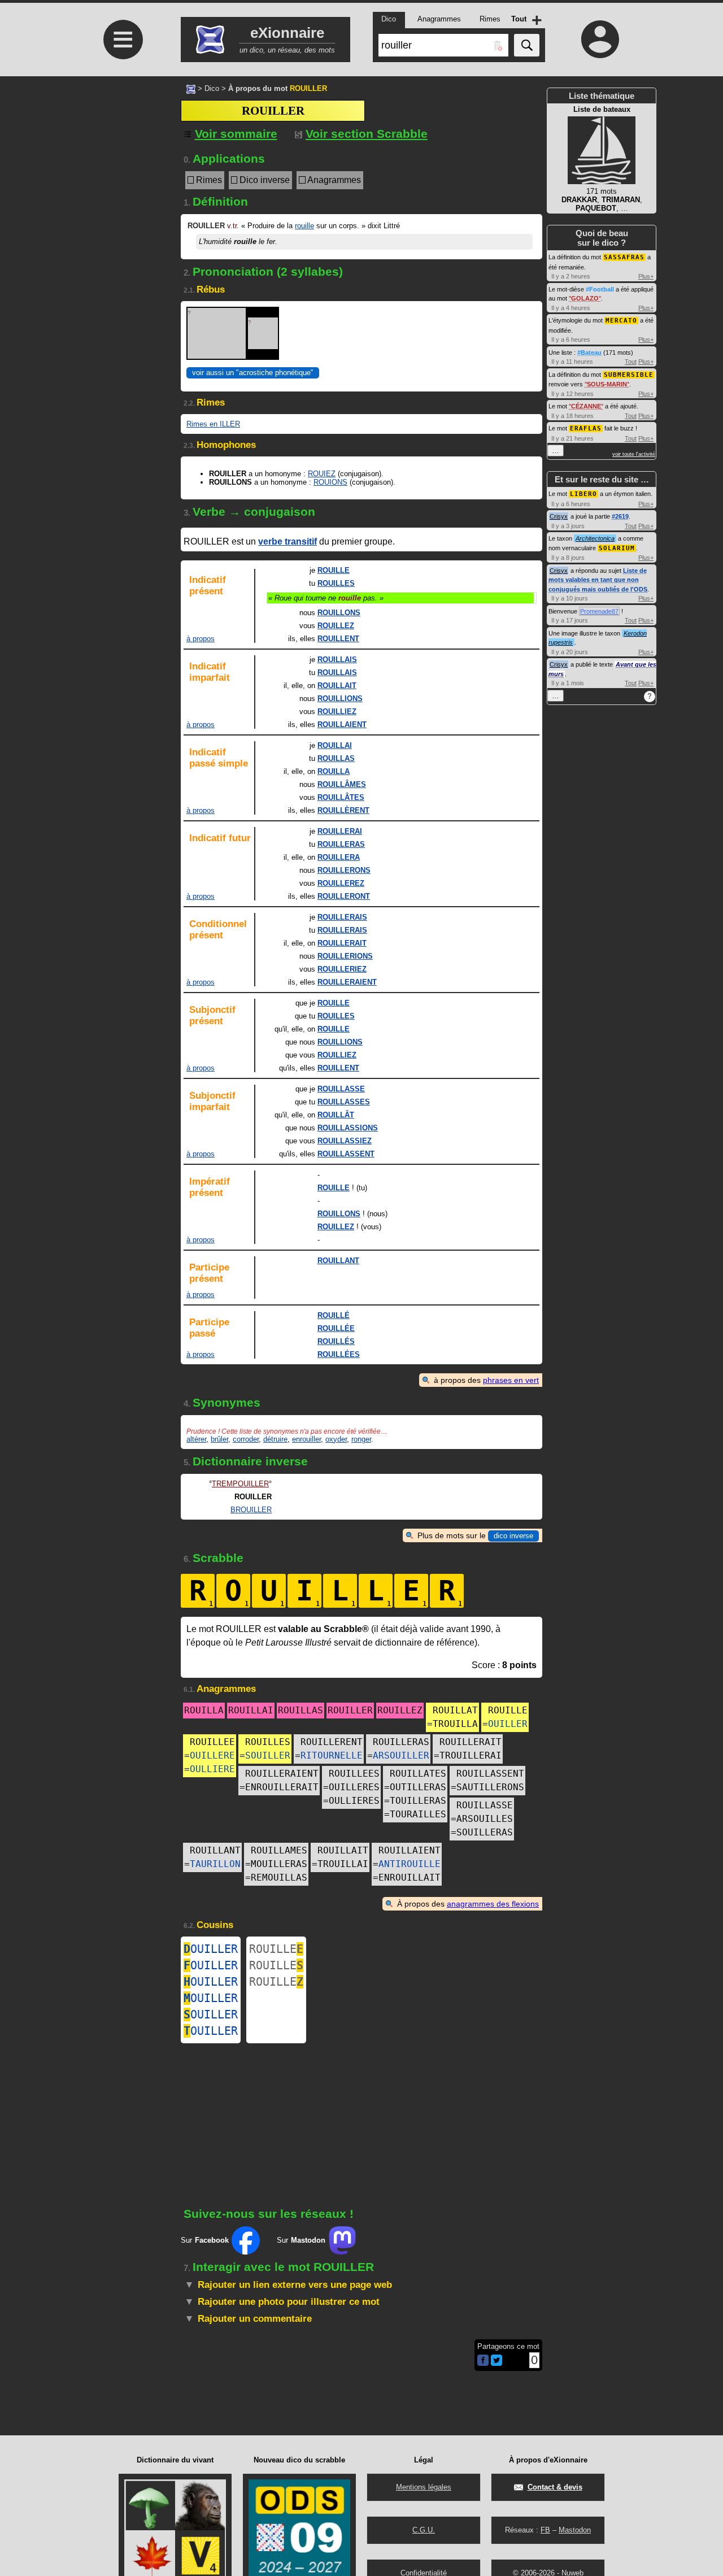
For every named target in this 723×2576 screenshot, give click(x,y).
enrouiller (306, 1439)
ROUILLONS (339, 613)
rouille (304, 226)
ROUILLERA (339, 857)
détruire (275, 1439)
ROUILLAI (335, 745)
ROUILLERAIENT (347, 982)
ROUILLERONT (344, 896)
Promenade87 (599, 611)
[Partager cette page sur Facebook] (483, 2361)
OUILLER (508, 1724)
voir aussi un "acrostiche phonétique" (253, 373)
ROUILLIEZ (337, 712)
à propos (201, 639)
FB (545, 2530)
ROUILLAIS (337, 660)
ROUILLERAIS (342, 917)
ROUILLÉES (339, 1354)
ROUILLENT (338, 639)
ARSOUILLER (401, 1755)
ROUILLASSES (344, 1102)
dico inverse (513, 1536)
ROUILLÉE (336, 1328)
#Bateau (589, 353)
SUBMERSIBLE (629, 375)
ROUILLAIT (337, 686)
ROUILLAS (336, 758)
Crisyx (559, 516)
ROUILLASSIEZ (345, 1141)
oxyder (336, 1439)
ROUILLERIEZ (342, 969)
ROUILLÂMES (342, 784)
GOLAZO (585, 298)
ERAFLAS (586, 428)
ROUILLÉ (334, 1315)
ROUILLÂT (336, 1115)
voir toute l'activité (634, 454)
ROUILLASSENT (346, 1154)
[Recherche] (527, 45)
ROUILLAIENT (342, 724)
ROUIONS (330, 482)
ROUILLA (334, 771)
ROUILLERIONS (345, 956)
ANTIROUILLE (410, 1864)
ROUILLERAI (340, 831)
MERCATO (621, 321)
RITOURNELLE (332, 1755)
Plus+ (646, 276)
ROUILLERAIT (342, 943)
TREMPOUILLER (240, 1484)
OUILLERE (212, 1755)
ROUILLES (336, 583)
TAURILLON (215, 1864)
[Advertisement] (121, 171)
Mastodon (575, 2530)
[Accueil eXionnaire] (191, 88)
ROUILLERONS (344, 870)
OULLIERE (212, 1769)
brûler (219, 1439)
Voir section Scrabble (367, 134)
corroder (246, 1439)
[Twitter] (496, 2363)
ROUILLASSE (341, 1089)
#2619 (620, 516)
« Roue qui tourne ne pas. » (326, 598)
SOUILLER (268, 1755)
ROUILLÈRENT (343, 810)
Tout (631, 362)
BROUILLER (251, 1510)
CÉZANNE (586, 406)
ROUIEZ (322, 474)
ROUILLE (334, 570)
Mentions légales (424, 2487)
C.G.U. (424, 2530)
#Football (600, 289)
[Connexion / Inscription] (600, 39)
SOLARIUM (617, 548)
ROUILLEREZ (341, 883)
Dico (212, 88)
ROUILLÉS (336, 1341)
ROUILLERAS (341, 844)
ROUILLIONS (340, 699)
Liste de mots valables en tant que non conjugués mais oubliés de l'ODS (598, 580)
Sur (205, 2240)
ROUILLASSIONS (348, 1128)
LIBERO (583, 494)
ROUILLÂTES (341, 797)
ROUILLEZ (336, 626)
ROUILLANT (338, 1261)
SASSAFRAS (624, 257)
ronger (361, 1439)
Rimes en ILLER (213, 424)
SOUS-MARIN (607, 384)
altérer (196, 1439)
